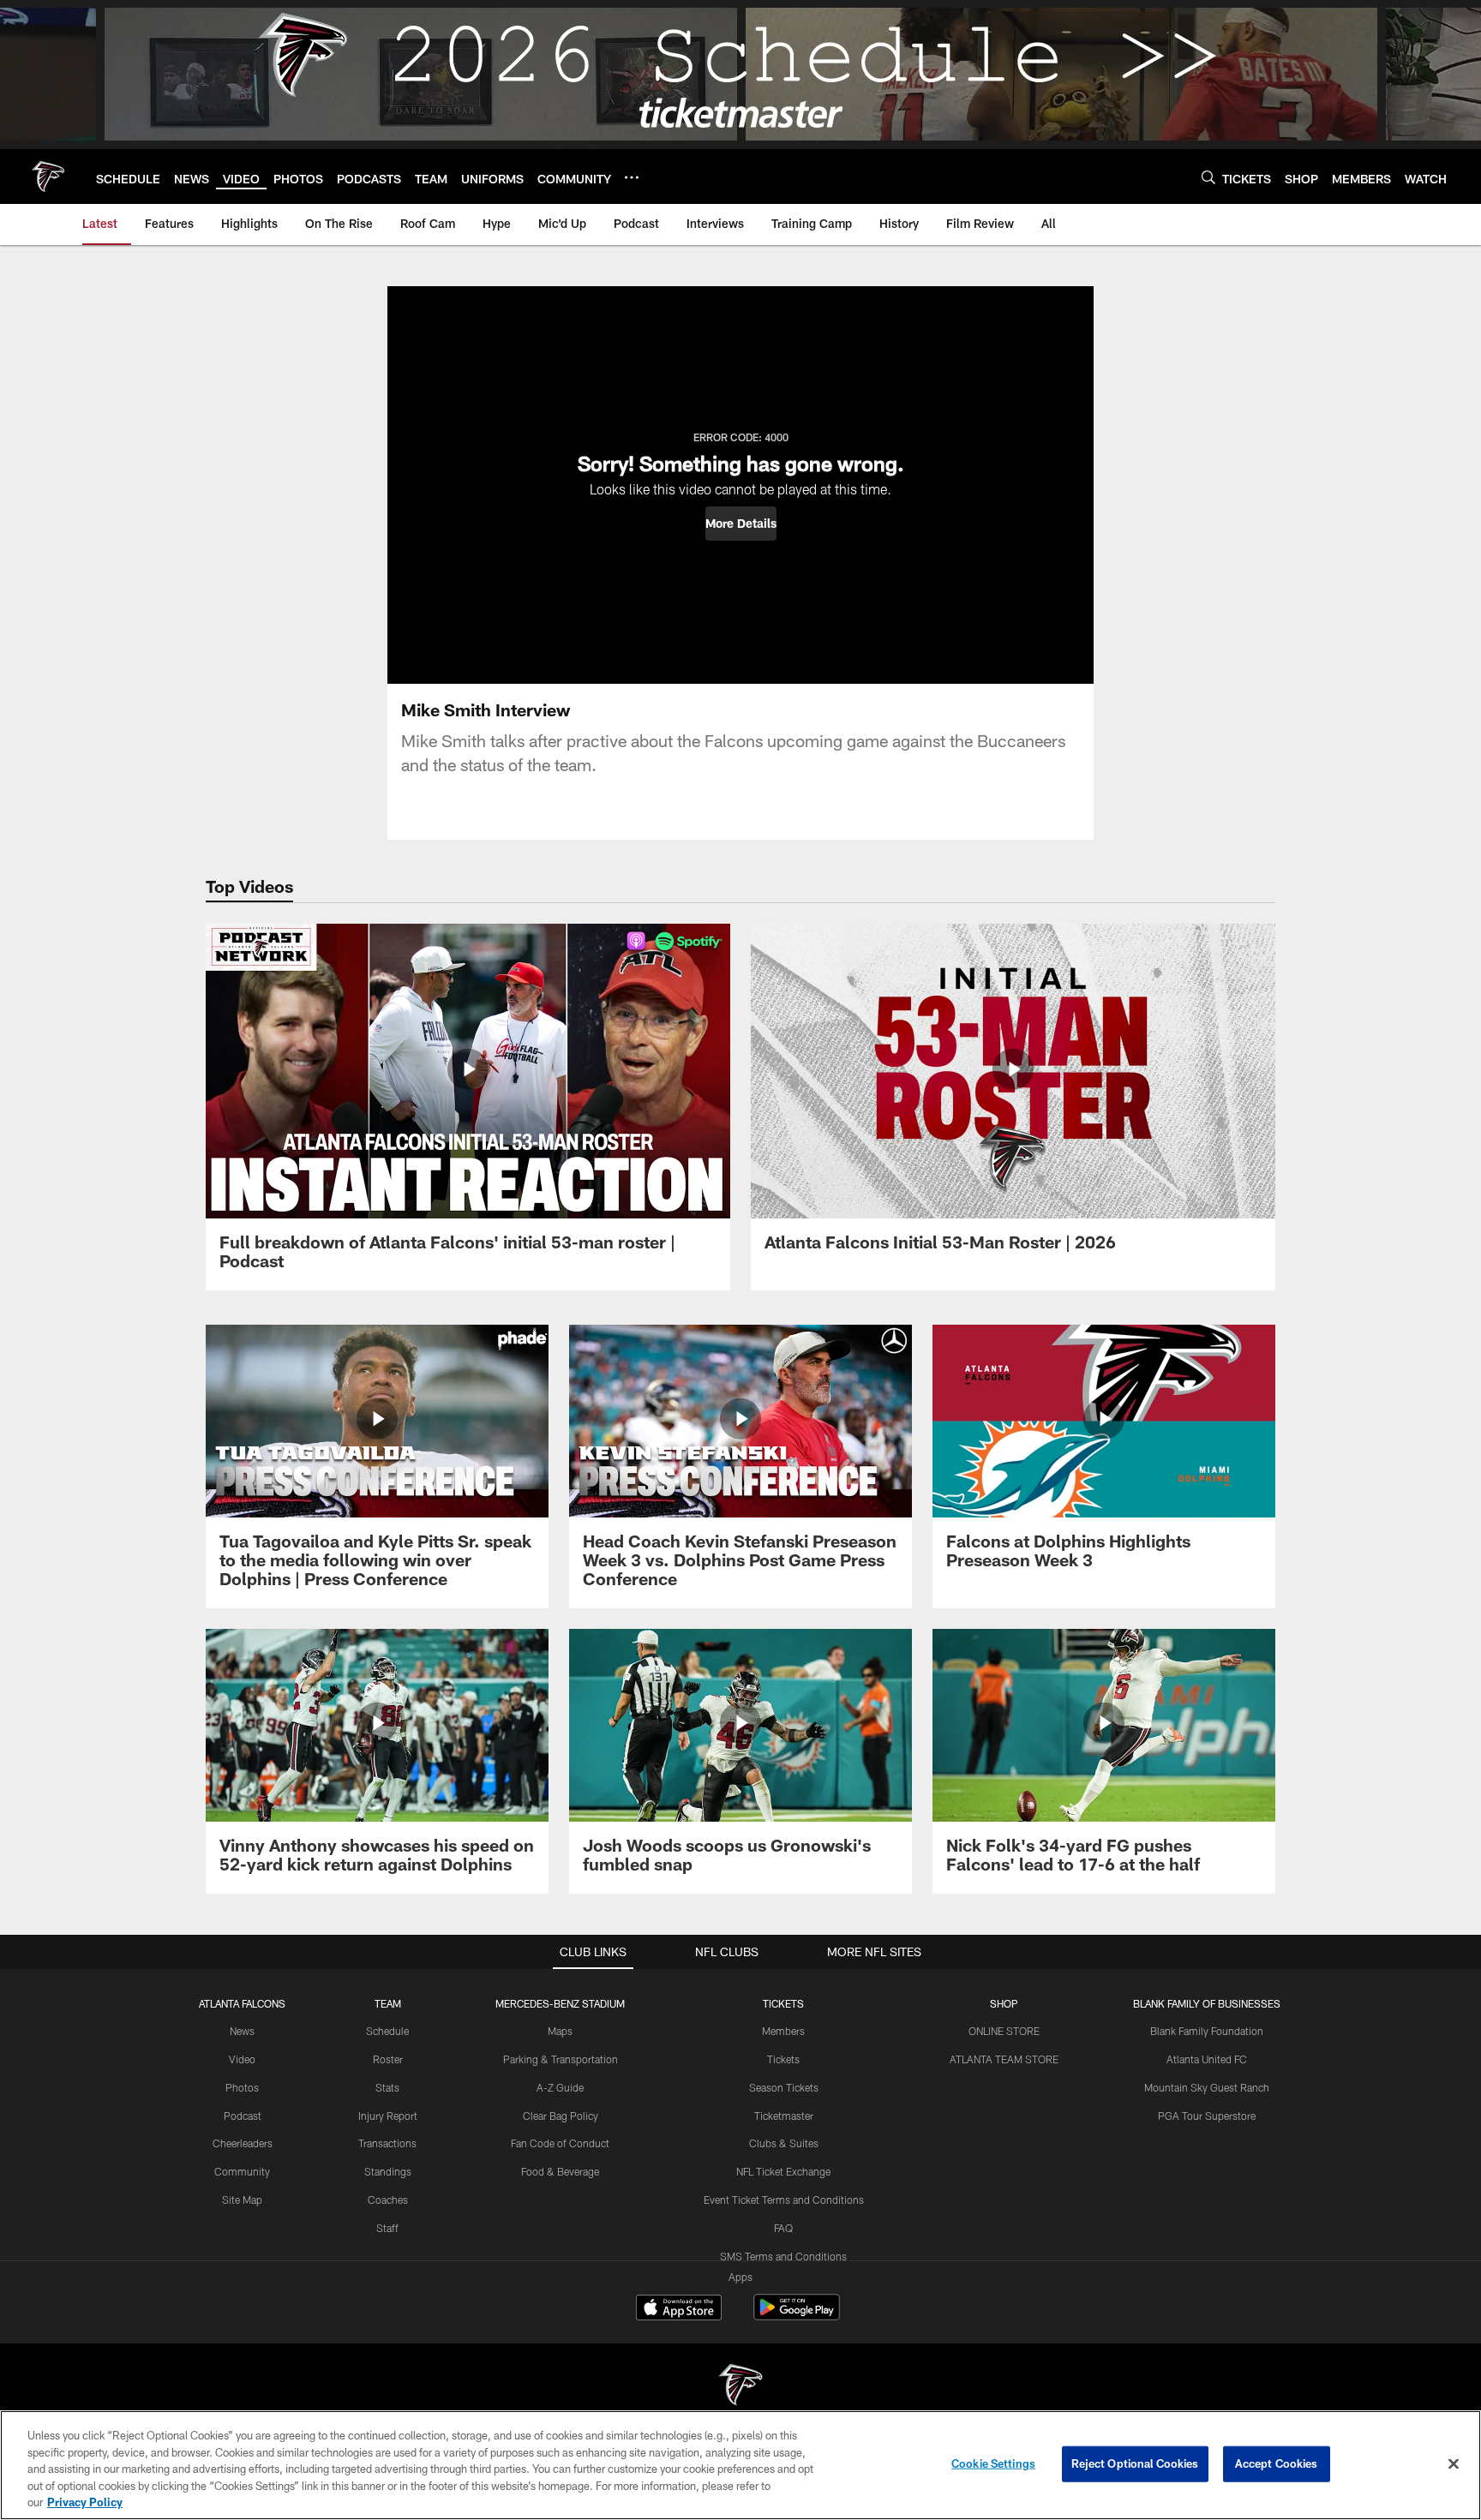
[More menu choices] (632, 177)
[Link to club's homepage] (48, 177)
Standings (388, 2171)
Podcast (243, 2116)
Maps (560, 2031)
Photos (242, 2087)
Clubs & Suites (784, 2143)
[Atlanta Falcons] (740, 2387)
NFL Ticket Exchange (783, 2171)
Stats (387, 2087)
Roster (388, 2059)
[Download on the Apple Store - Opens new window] (679, 2309)
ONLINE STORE (1004, 2031)
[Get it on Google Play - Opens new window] (797, 2316)
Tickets (783, 2059)
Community (242, 2171)
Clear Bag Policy (561, 2116)
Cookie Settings (993, 2463)
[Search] (1208, 177)
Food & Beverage (560, 2171)
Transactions (387, 2143)
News (242, 2031)
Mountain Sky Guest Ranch (1207, 2087)
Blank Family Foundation (1207, 2031)
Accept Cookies (1277, 2463)
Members (783, 2031)
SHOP (1004, 2003)
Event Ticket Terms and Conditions (784, 2200)
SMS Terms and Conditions (783, 2256)
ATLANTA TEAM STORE (1004, 2059)
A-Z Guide (560, 2087)
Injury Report (388, 2116)
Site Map (242, 2200)
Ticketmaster (784, 2116)
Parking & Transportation (561, 2059)
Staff (387, 2228)
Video (242, 2059)
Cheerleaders (243, 2143)
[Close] (1454, 2464)
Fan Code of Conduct (560, 2143)
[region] (740, 2465)
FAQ (783, 2228)
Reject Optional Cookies (1135, 2463)
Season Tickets (784, 2087)
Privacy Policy (85, 2502)
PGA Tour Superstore (1207, 2116)
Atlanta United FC (1207, 2059)
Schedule (387, 2031)
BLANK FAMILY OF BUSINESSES (1207, 2003)
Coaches (388, 2200)
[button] (741, 524)
